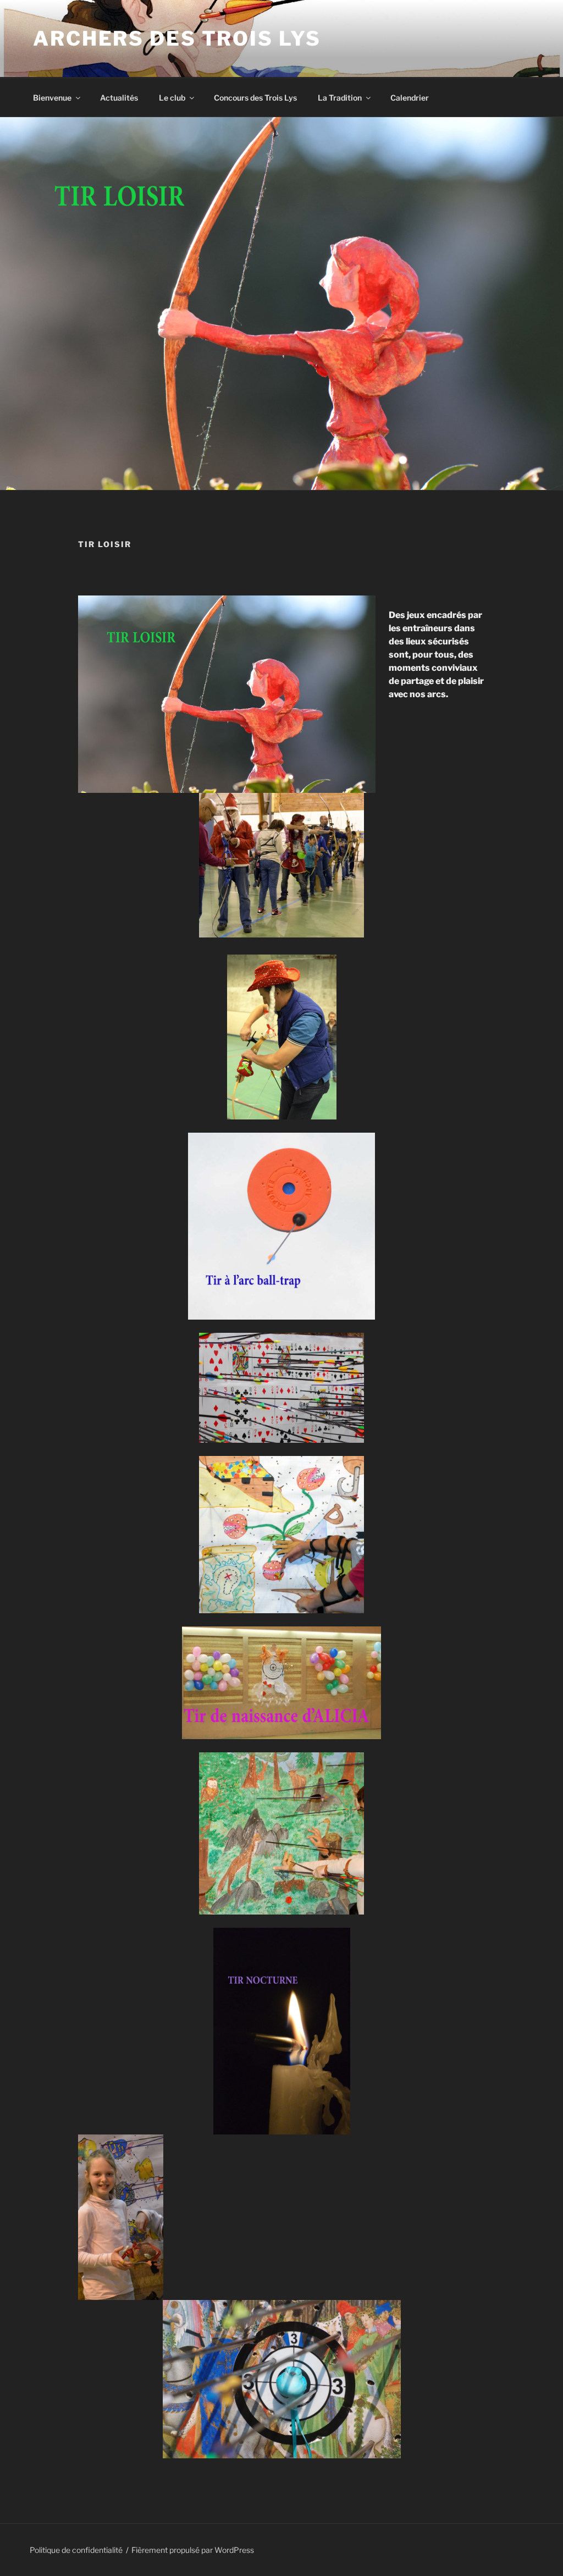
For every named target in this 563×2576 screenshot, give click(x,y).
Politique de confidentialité (76, 2550)
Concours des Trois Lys (255, 98)
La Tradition (340, 98)
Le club (172, 98)
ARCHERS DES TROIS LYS (177, 38)
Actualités (119, 98)
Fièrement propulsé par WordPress (193, 2550)
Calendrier (410, 98)
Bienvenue (52, 98)
